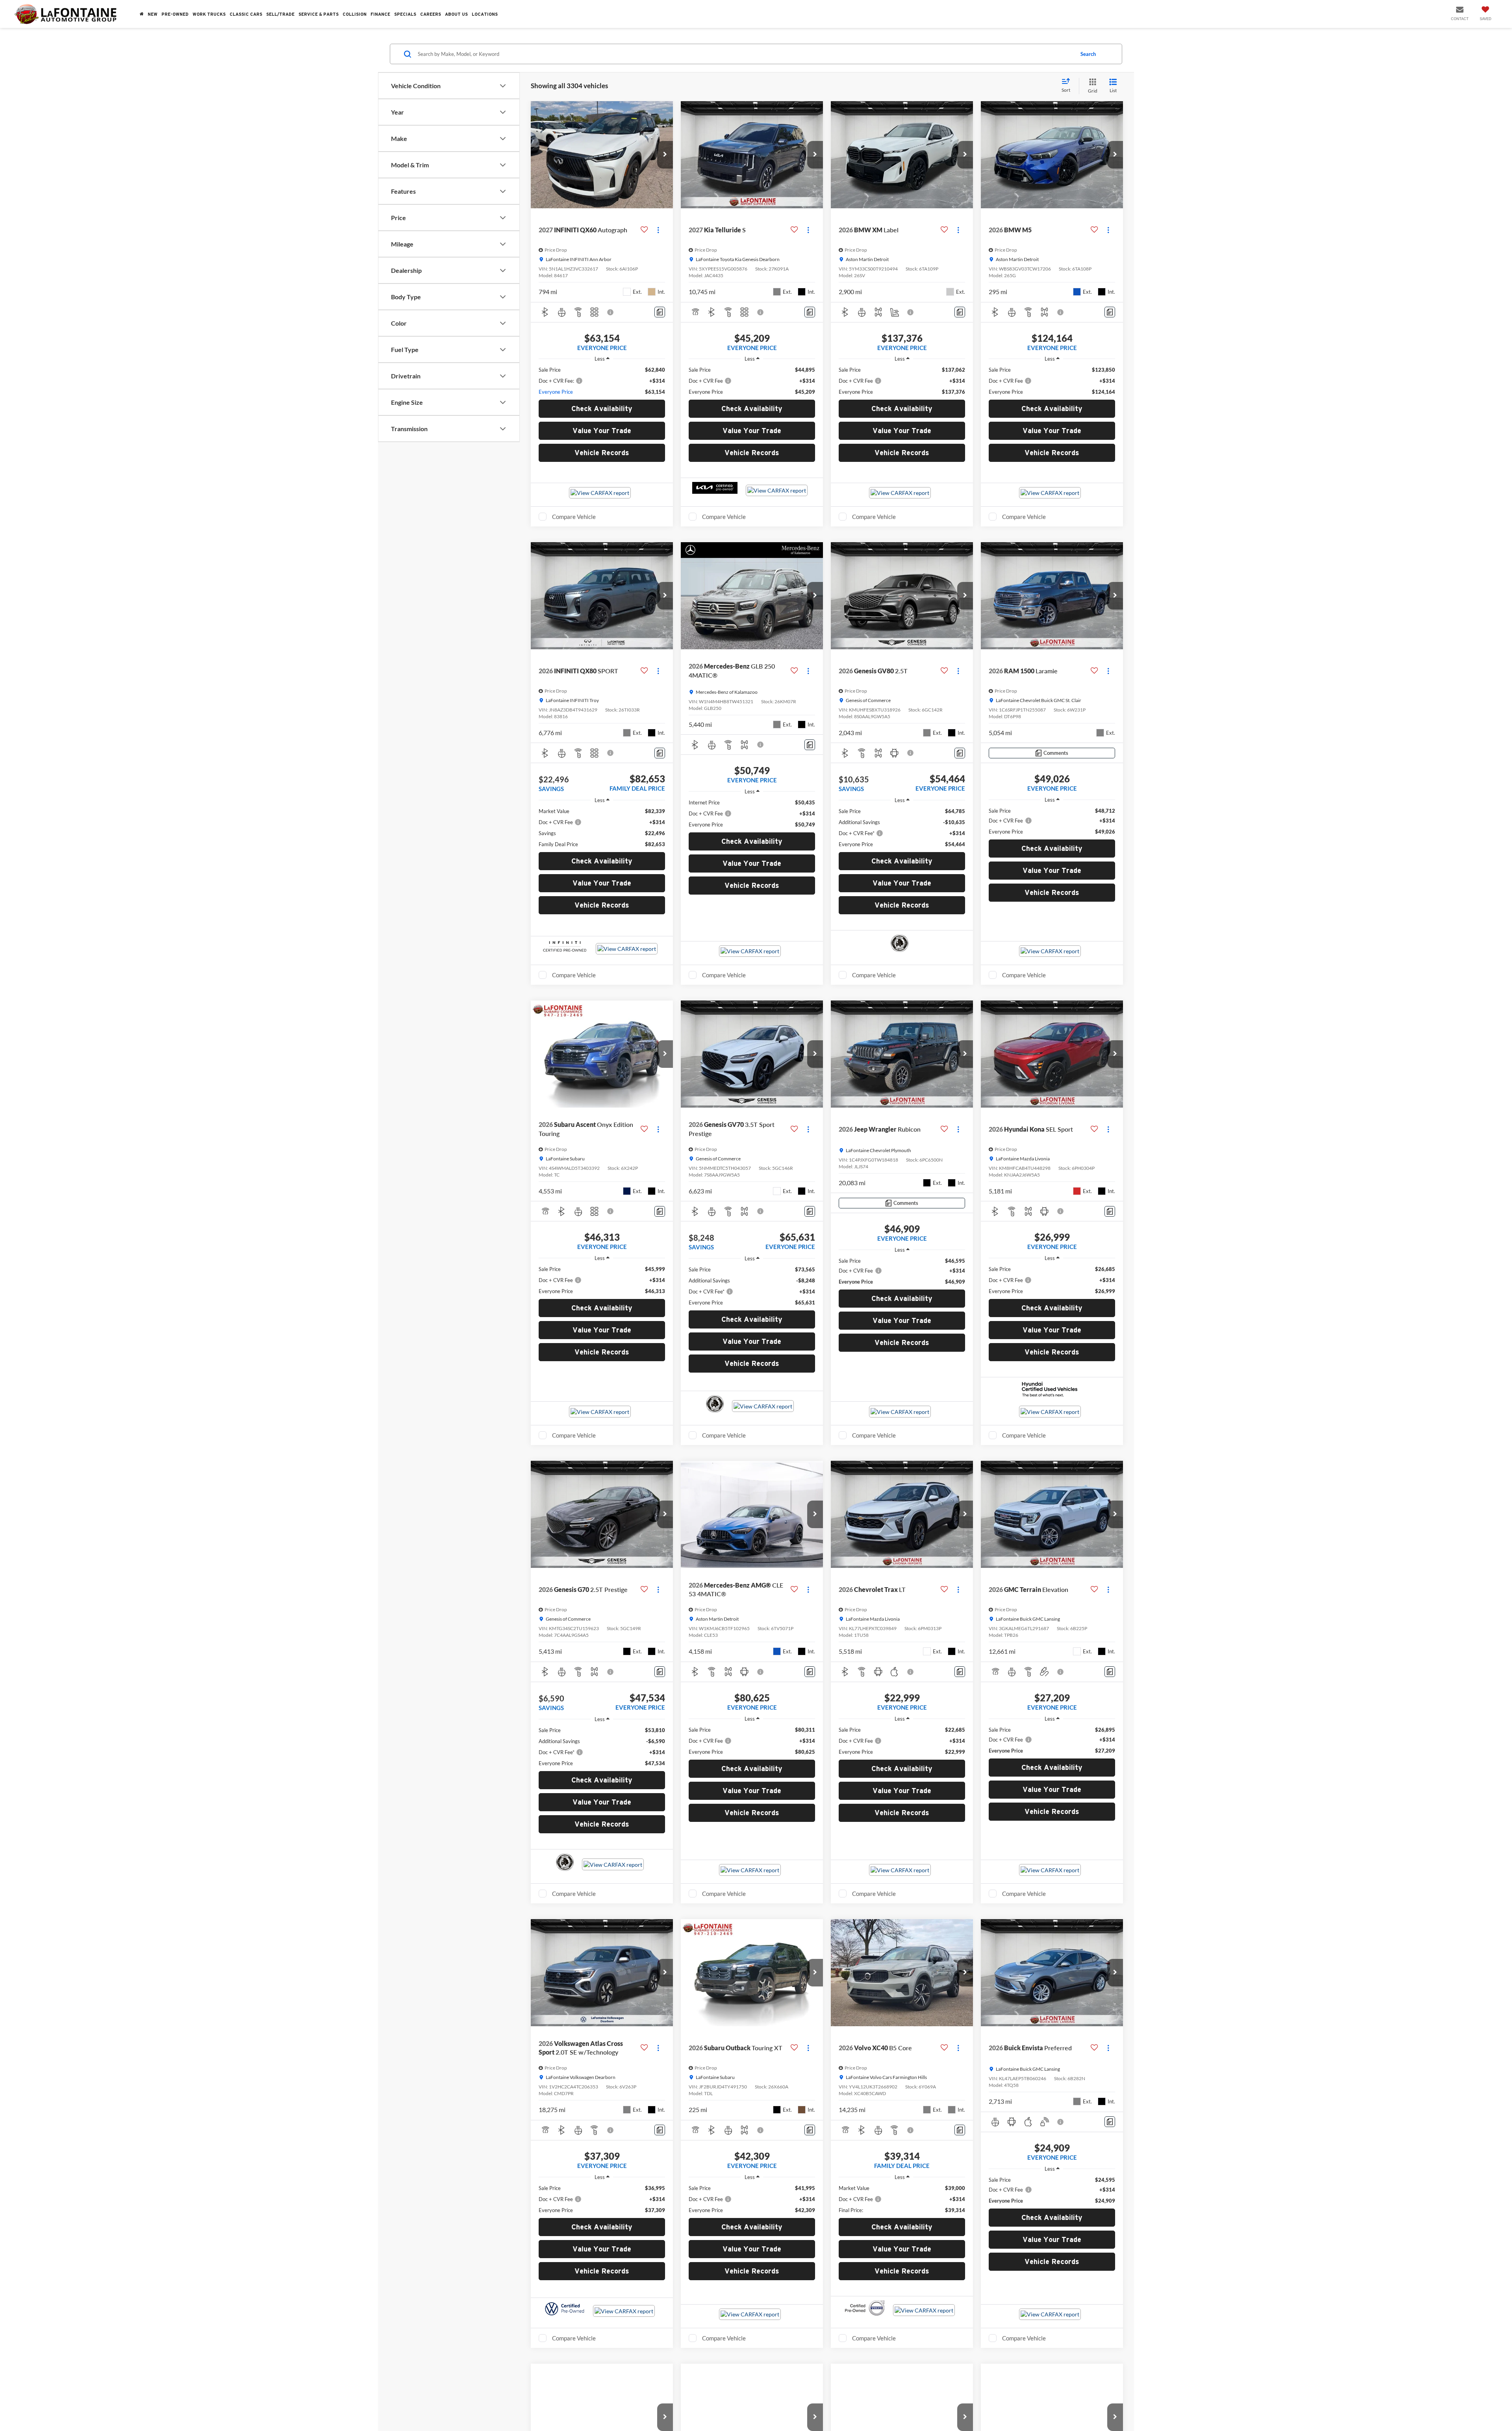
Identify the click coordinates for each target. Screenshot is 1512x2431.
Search (1088, 54)
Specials (405, 14)
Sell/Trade (280, 14)
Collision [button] (355, 14)
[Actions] (658, 230)
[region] (602, 381)
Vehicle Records (602, 490)
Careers (431, 14)
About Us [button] (456, 14)
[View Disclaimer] (611, 312)
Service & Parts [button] (319, 14)
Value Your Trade (602, 468)
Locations (485, 14)
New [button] (153, 14)
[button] (665, 155)
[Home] (142, 14)
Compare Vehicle (574, 554)
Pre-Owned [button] (175, 14)
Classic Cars (246, 14)
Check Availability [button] (602, 446)
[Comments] (660, 312)
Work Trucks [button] (209, 14)
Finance (380, 14)
